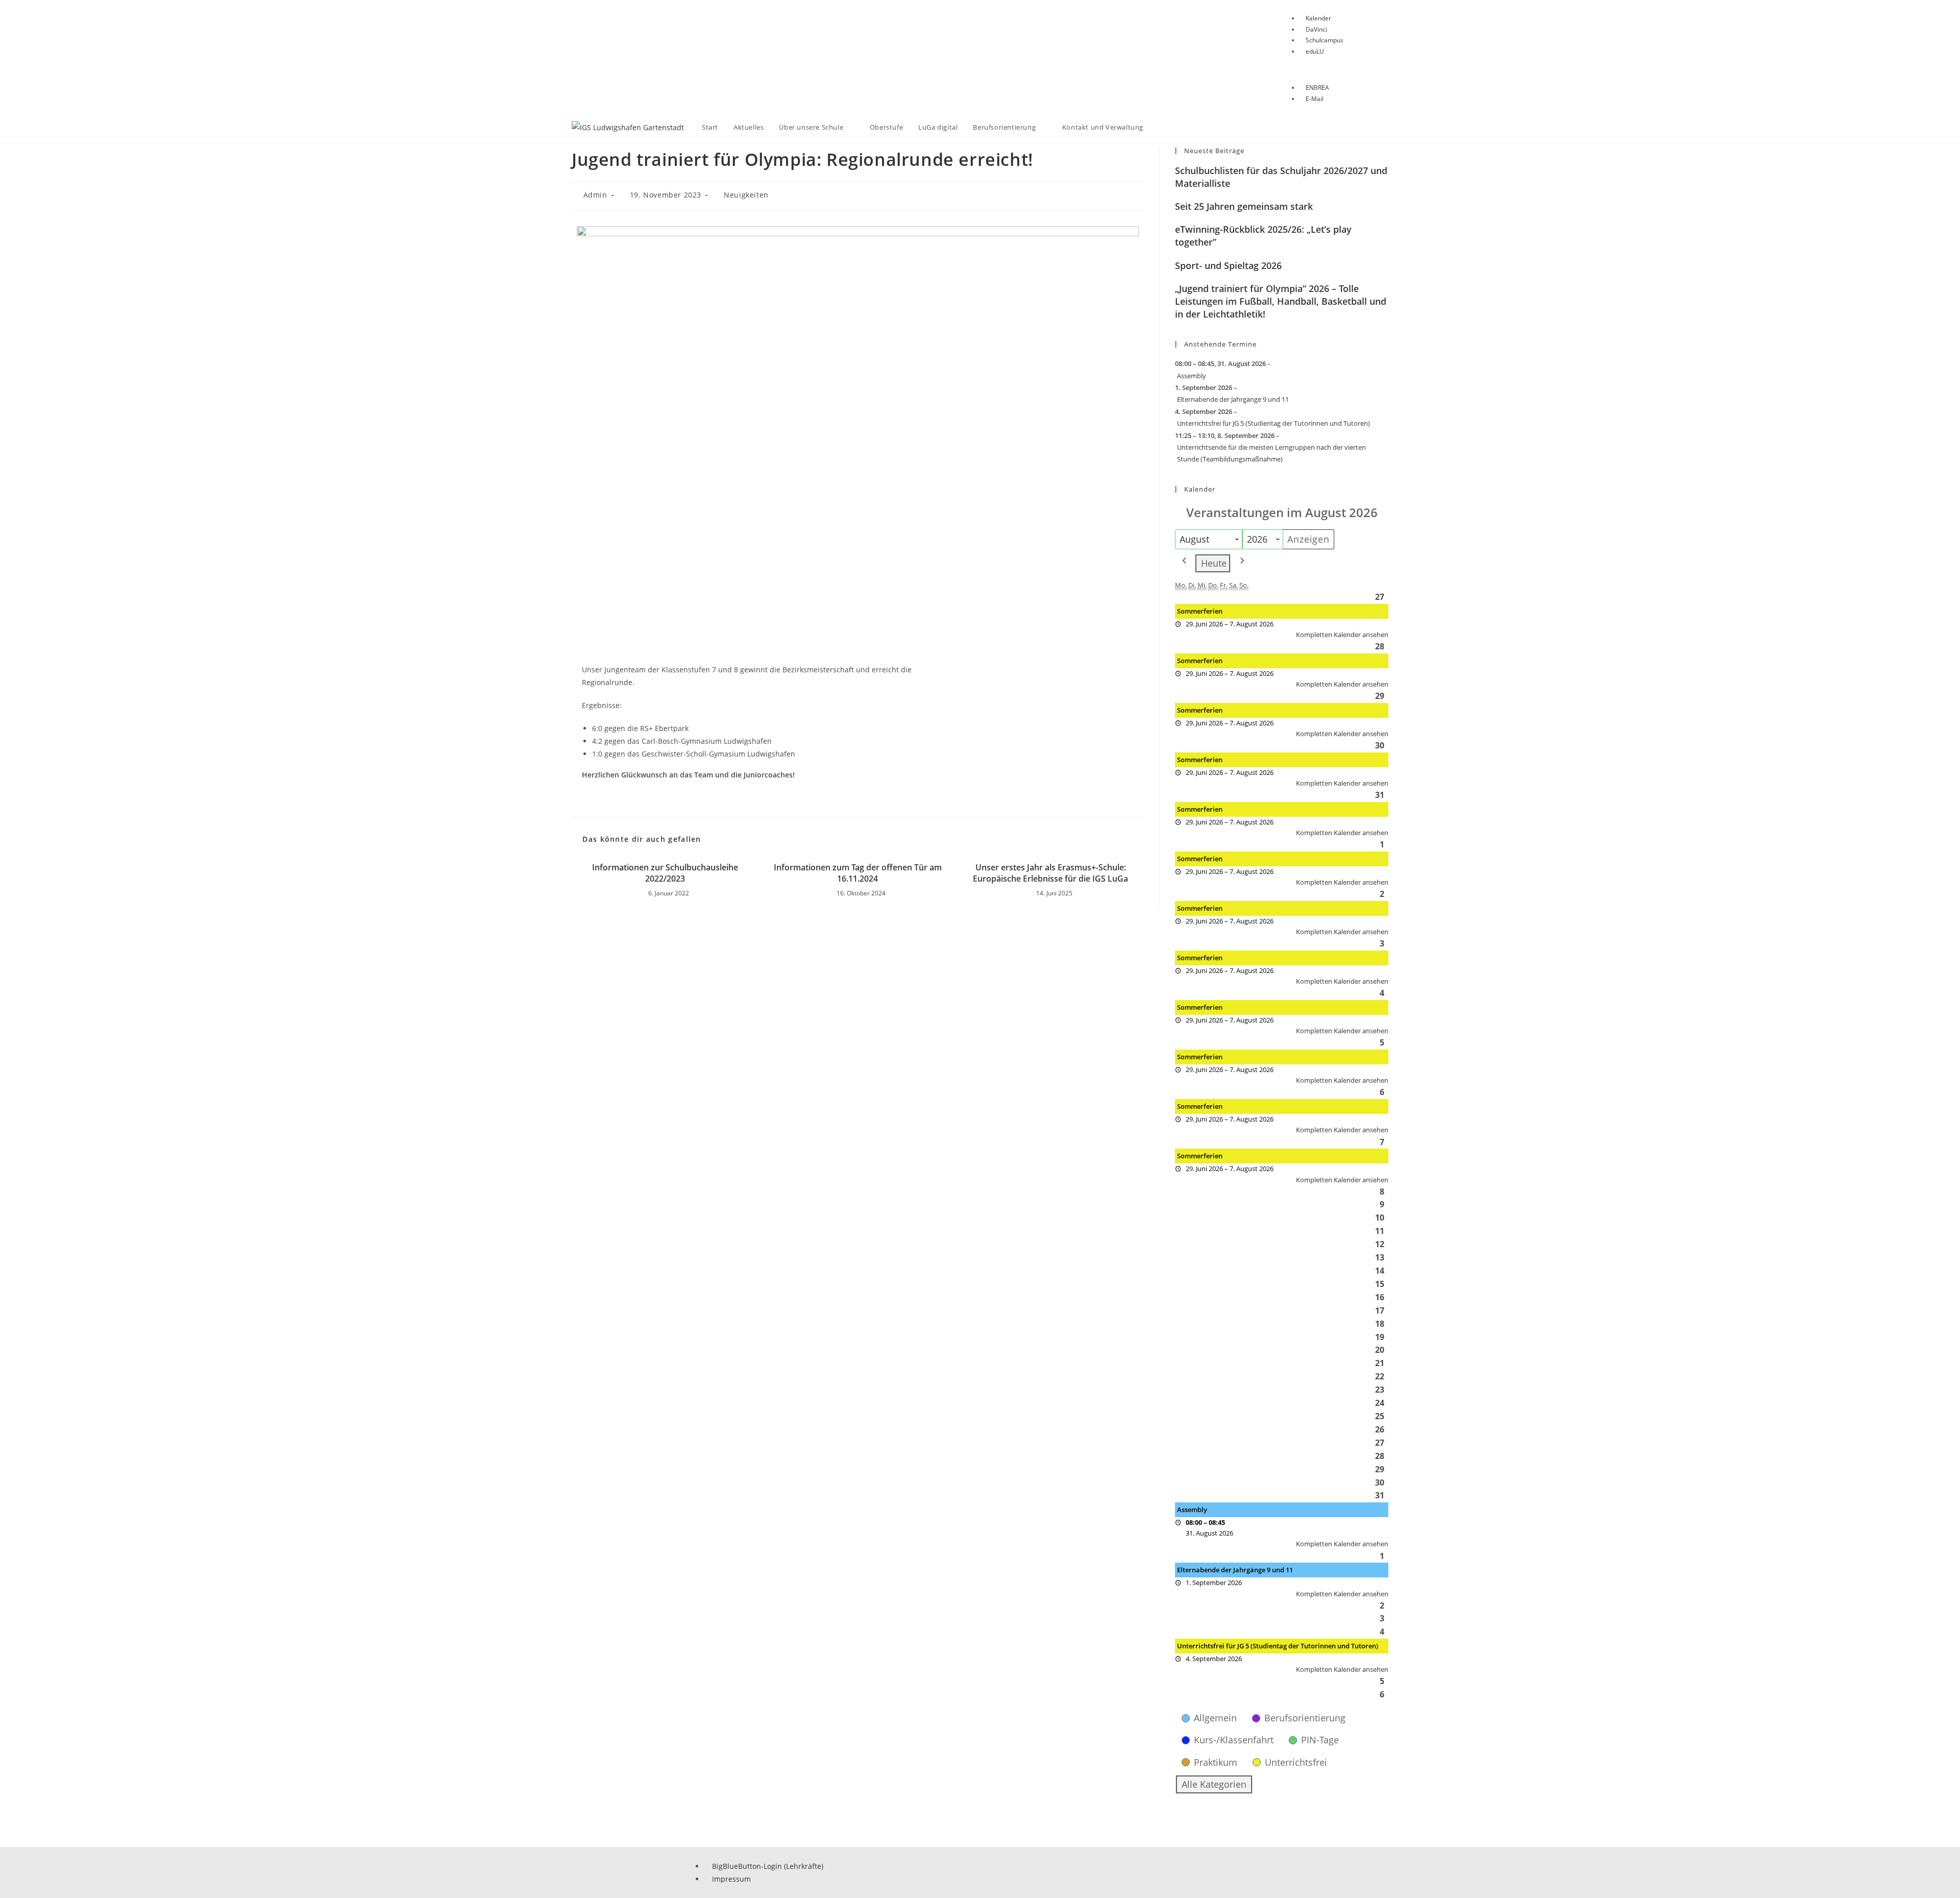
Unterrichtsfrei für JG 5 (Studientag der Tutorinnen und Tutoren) (1273, 423)
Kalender (1200, 489)
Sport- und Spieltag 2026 (1228, 265)
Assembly (1192, 376)
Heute (1214, 563)
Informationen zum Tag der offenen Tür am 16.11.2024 (858, 873)
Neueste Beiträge (1214, 151)
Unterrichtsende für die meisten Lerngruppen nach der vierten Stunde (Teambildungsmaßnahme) (1271, 453)
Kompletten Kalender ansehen (1342, 635)
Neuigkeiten (746, 195)
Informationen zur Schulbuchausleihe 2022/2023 (665, 873)
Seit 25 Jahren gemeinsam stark (1244, 206)
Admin (595, 195)
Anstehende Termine (1220, 344)
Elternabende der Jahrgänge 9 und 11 (1233, 399)
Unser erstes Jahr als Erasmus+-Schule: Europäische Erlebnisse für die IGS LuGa (1050, 873)
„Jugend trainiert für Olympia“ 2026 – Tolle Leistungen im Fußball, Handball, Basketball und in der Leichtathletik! (1281, 301)
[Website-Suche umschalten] (1161, 127)
